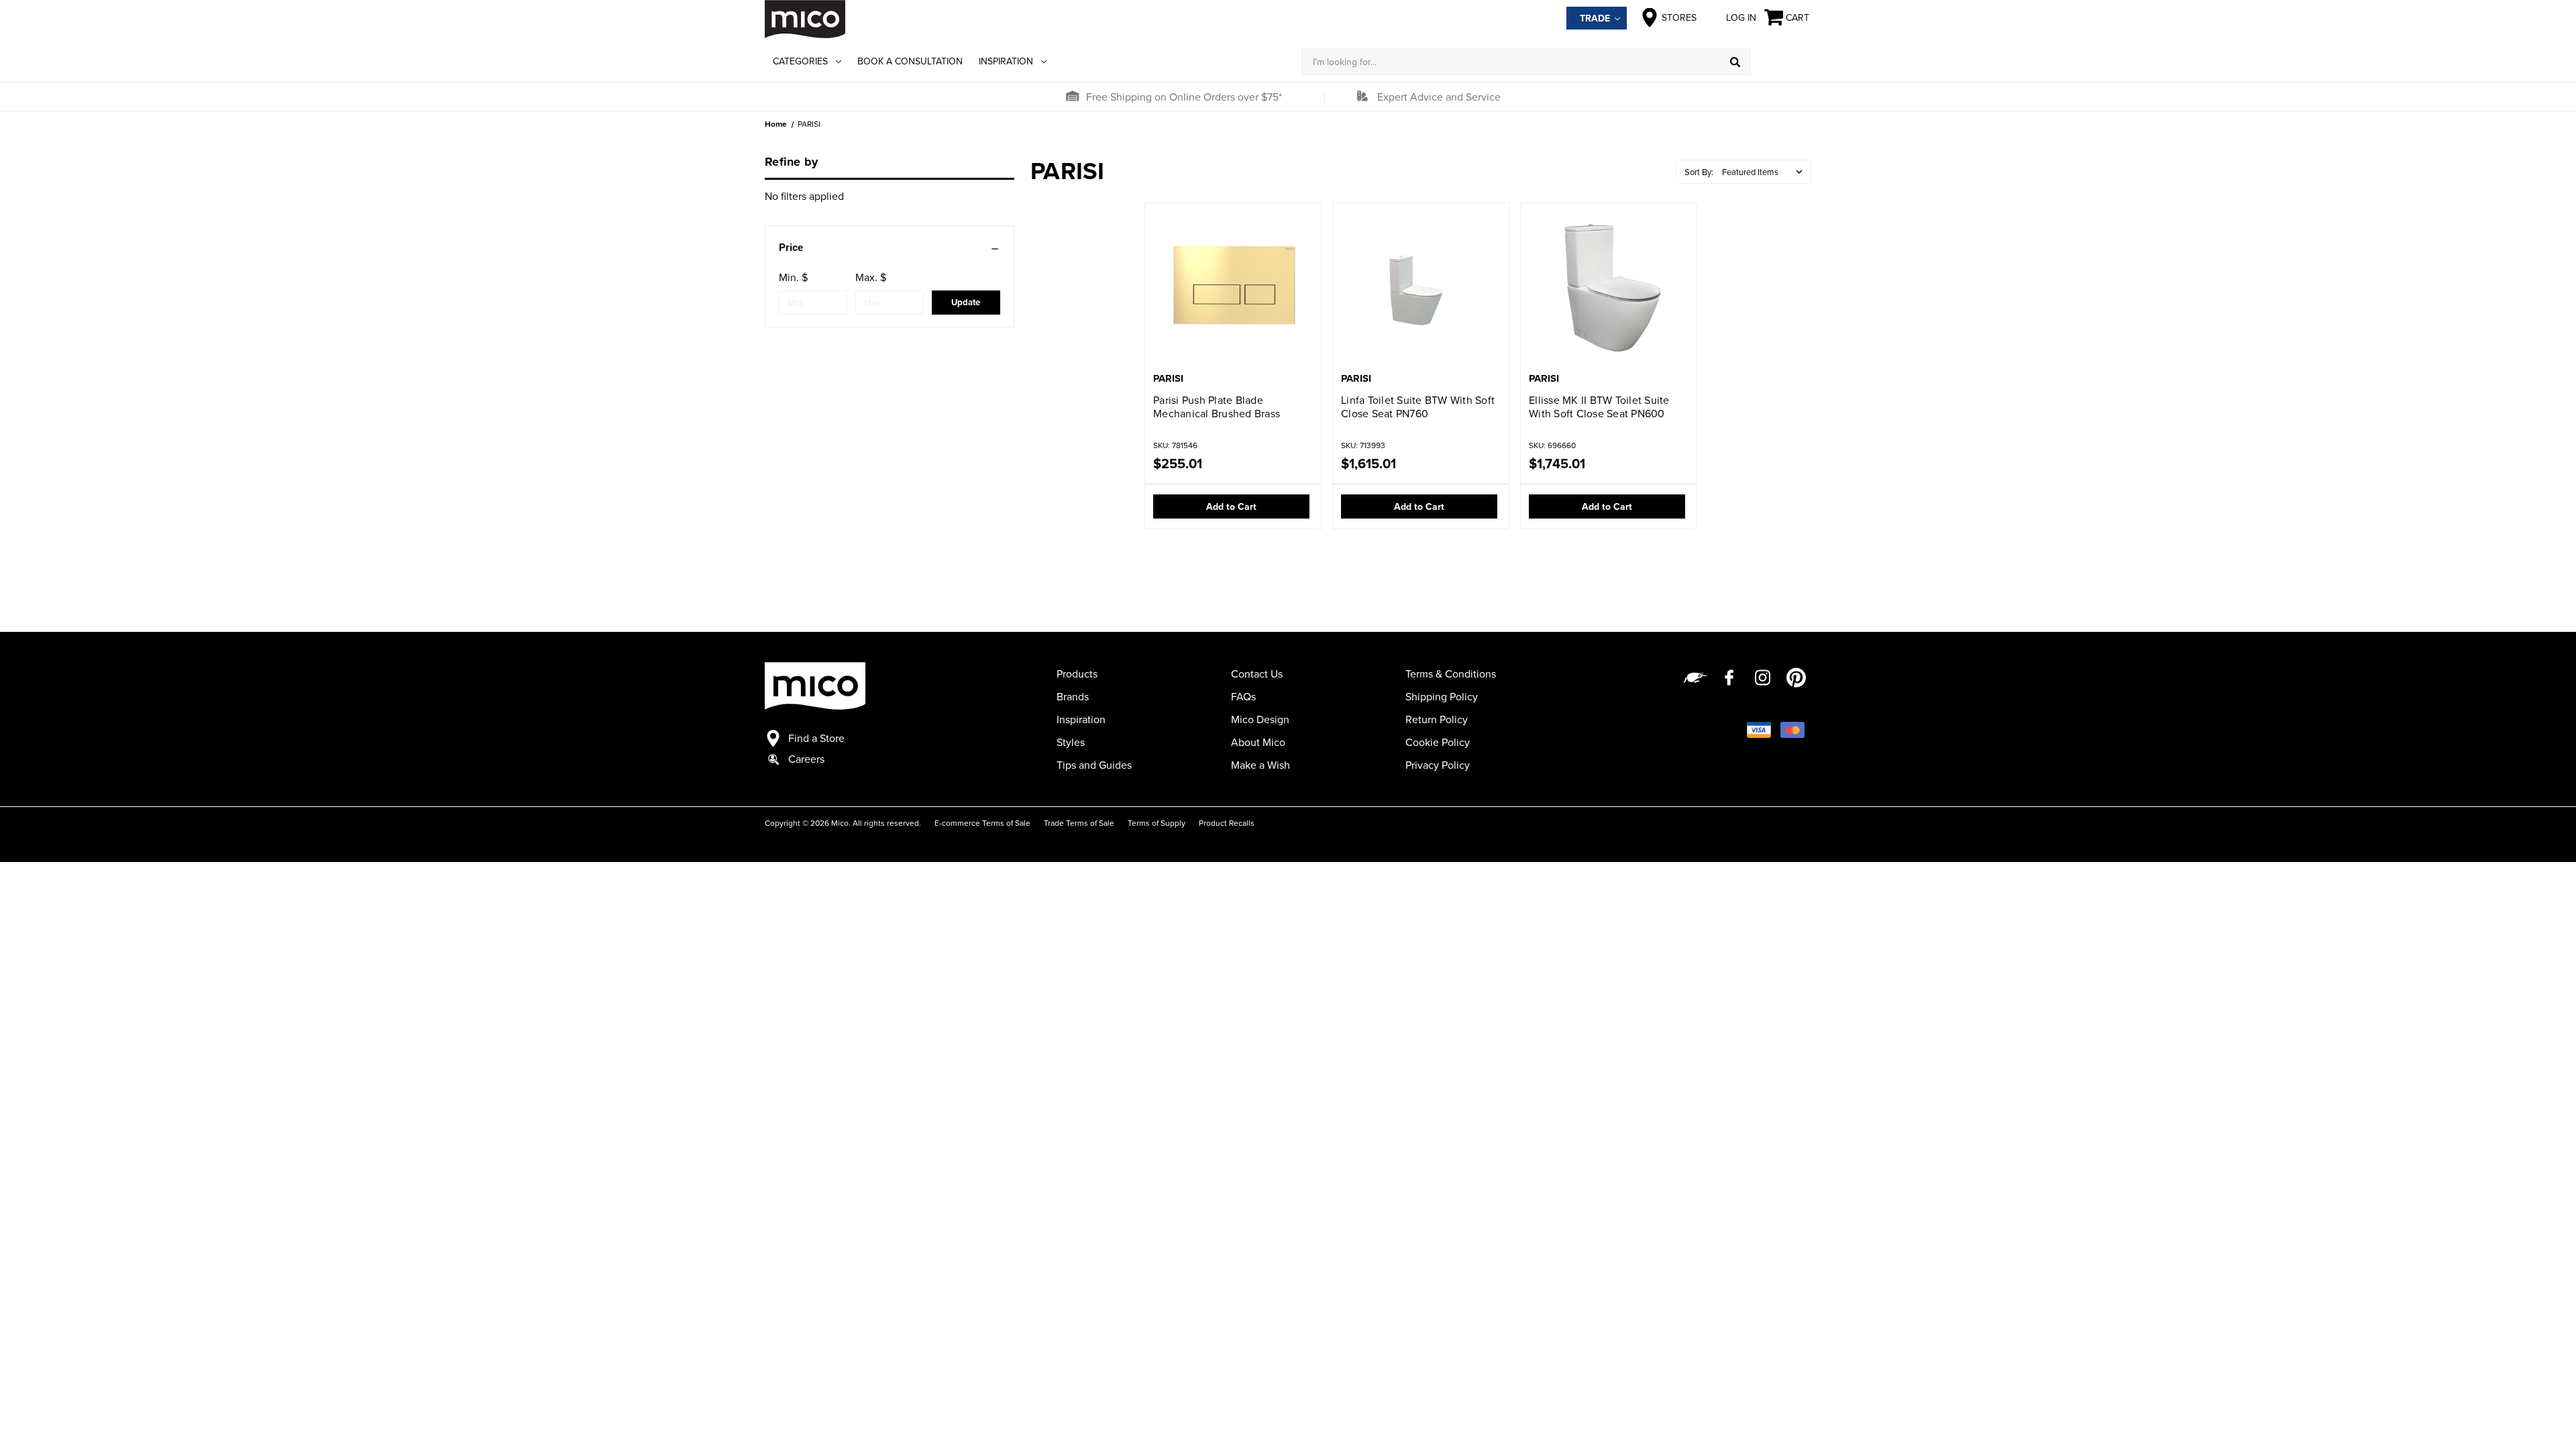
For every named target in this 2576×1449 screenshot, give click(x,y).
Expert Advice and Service (1439, 97)
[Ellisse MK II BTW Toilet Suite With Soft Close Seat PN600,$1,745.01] (1609, 289)
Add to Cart (1231, 506)
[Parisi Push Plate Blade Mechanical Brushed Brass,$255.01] (1233, 289)
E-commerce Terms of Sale (982, 823)
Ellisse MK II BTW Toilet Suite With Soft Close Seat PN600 (1599, 407)
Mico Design (1260, 719)
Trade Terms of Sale (1079, 823)
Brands (1073, 696)
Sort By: (1699, 172)
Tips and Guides (1094, 765)
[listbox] (1765, 172)
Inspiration (1006, 61)
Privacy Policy (1438, 765)
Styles (1071, 742)
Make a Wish (1260, 765)
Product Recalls (1227, 823)
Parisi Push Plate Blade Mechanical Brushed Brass (1217, 407)
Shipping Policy (1442, 696)
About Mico (1258, 742)
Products (1077, 674)
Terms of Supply (1157, 823)
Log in (1741, 17)
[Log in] (1781, 62)
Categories (800, 61)
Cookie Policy (1438, 742)
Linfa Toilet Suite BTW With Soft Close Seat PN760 (1418, 407)
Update (966, 302)
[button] (1072, 97)
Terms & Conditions (1451, 674)
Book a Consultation (910, 61)
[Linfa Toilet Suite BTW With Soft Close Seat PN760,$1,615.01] (1421, 289)
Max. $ (871, 277)
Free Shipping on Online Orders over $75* (1184, 97)
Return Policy (1437, 719)
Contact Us (1257, 674)
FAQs (1243, 696)
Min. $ (793, 277)
